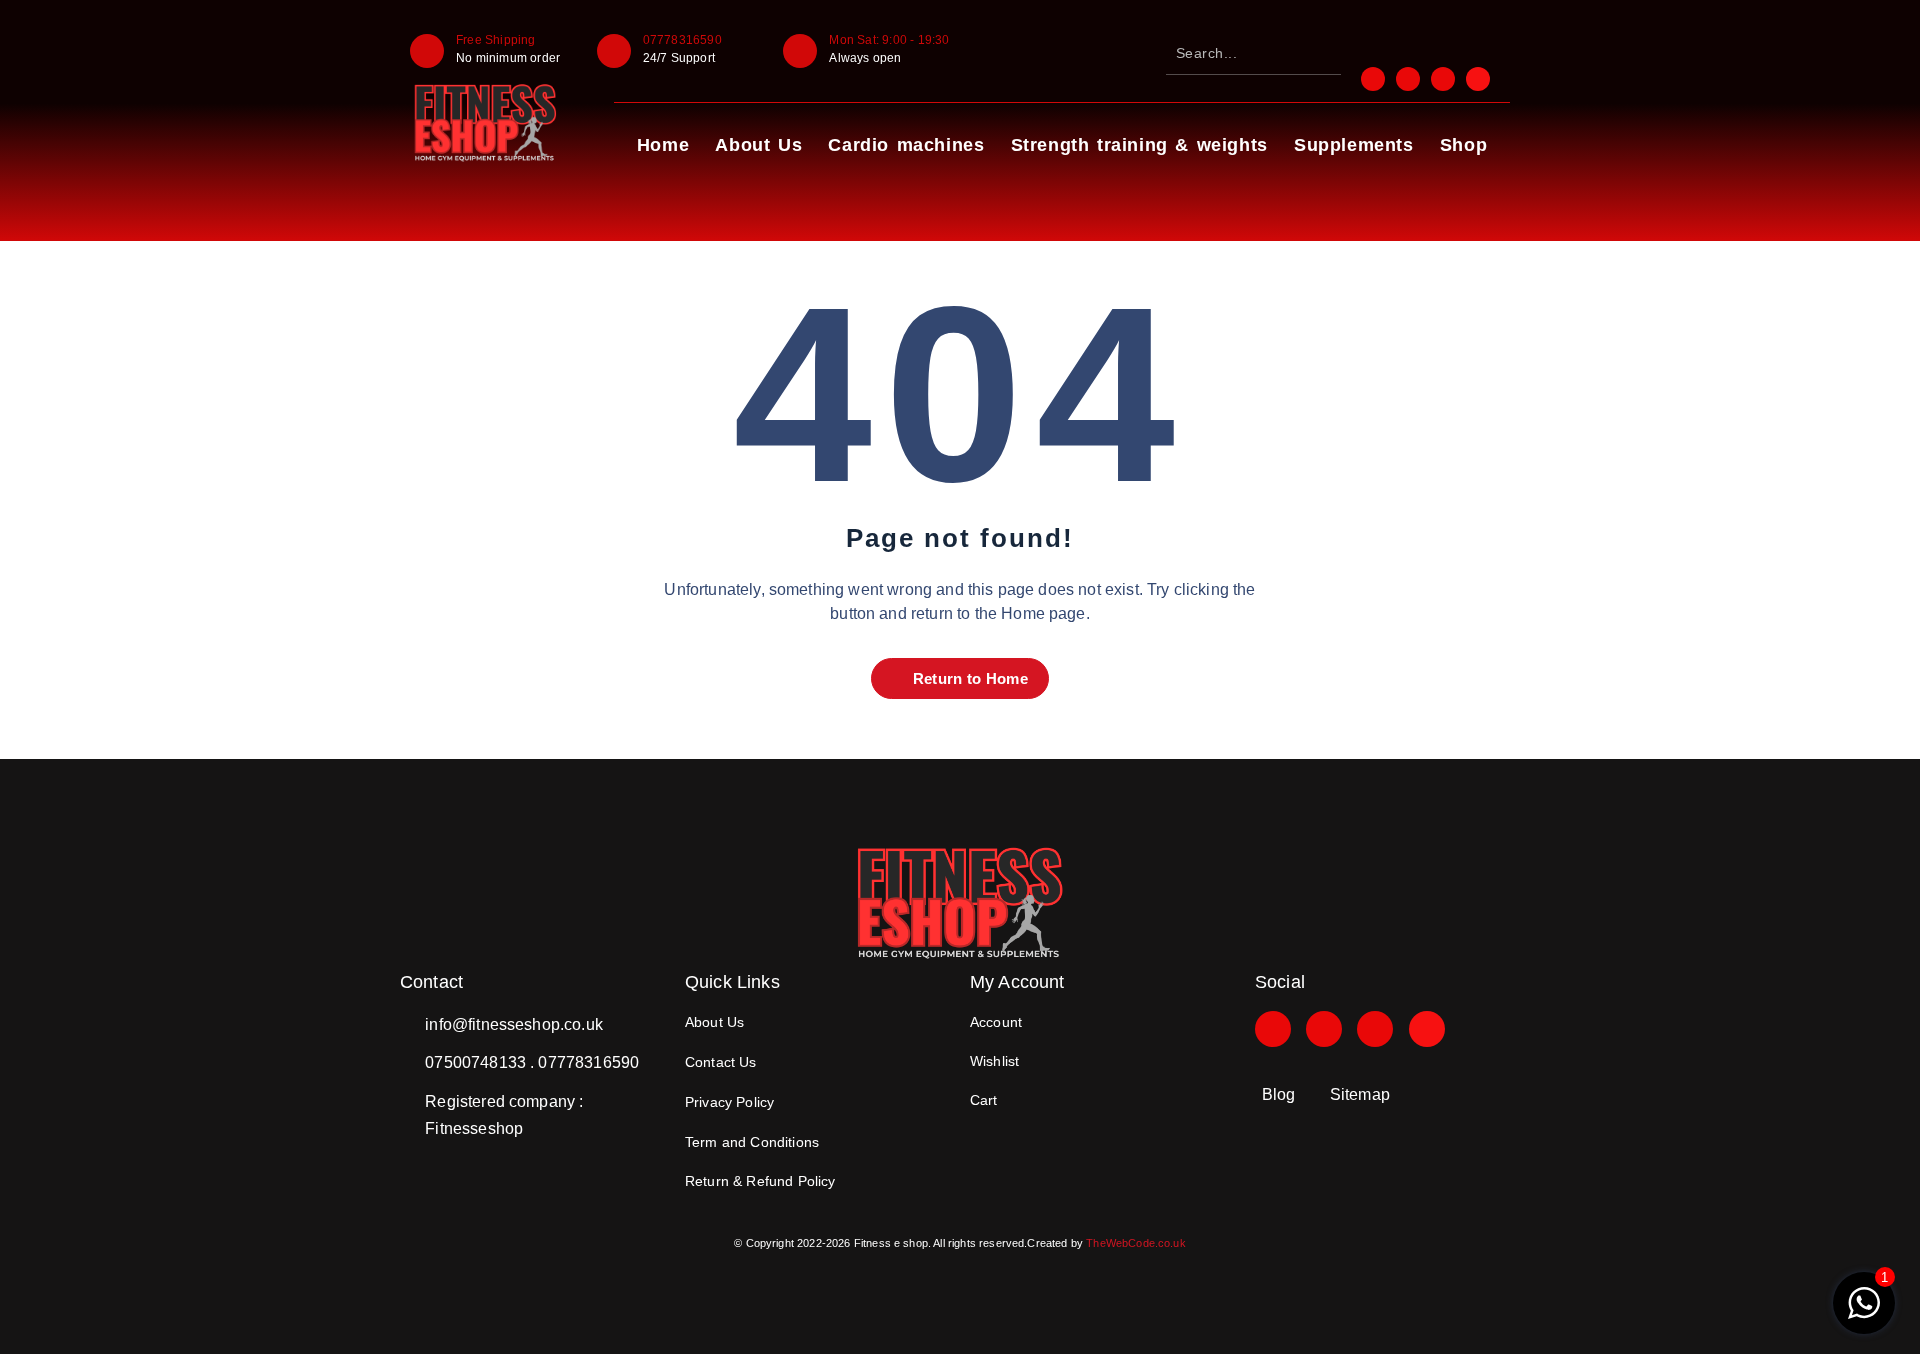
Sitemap (1360, 1094)
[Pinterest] (1375, 1029)
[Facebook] (1273, 1029)
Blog (1279, 1094)
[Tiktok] (1427, 1029)
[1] (1864, 1313)
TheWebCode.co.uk (1136, 1243)
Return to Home (968, 678)
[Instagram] (1324, 1029)
